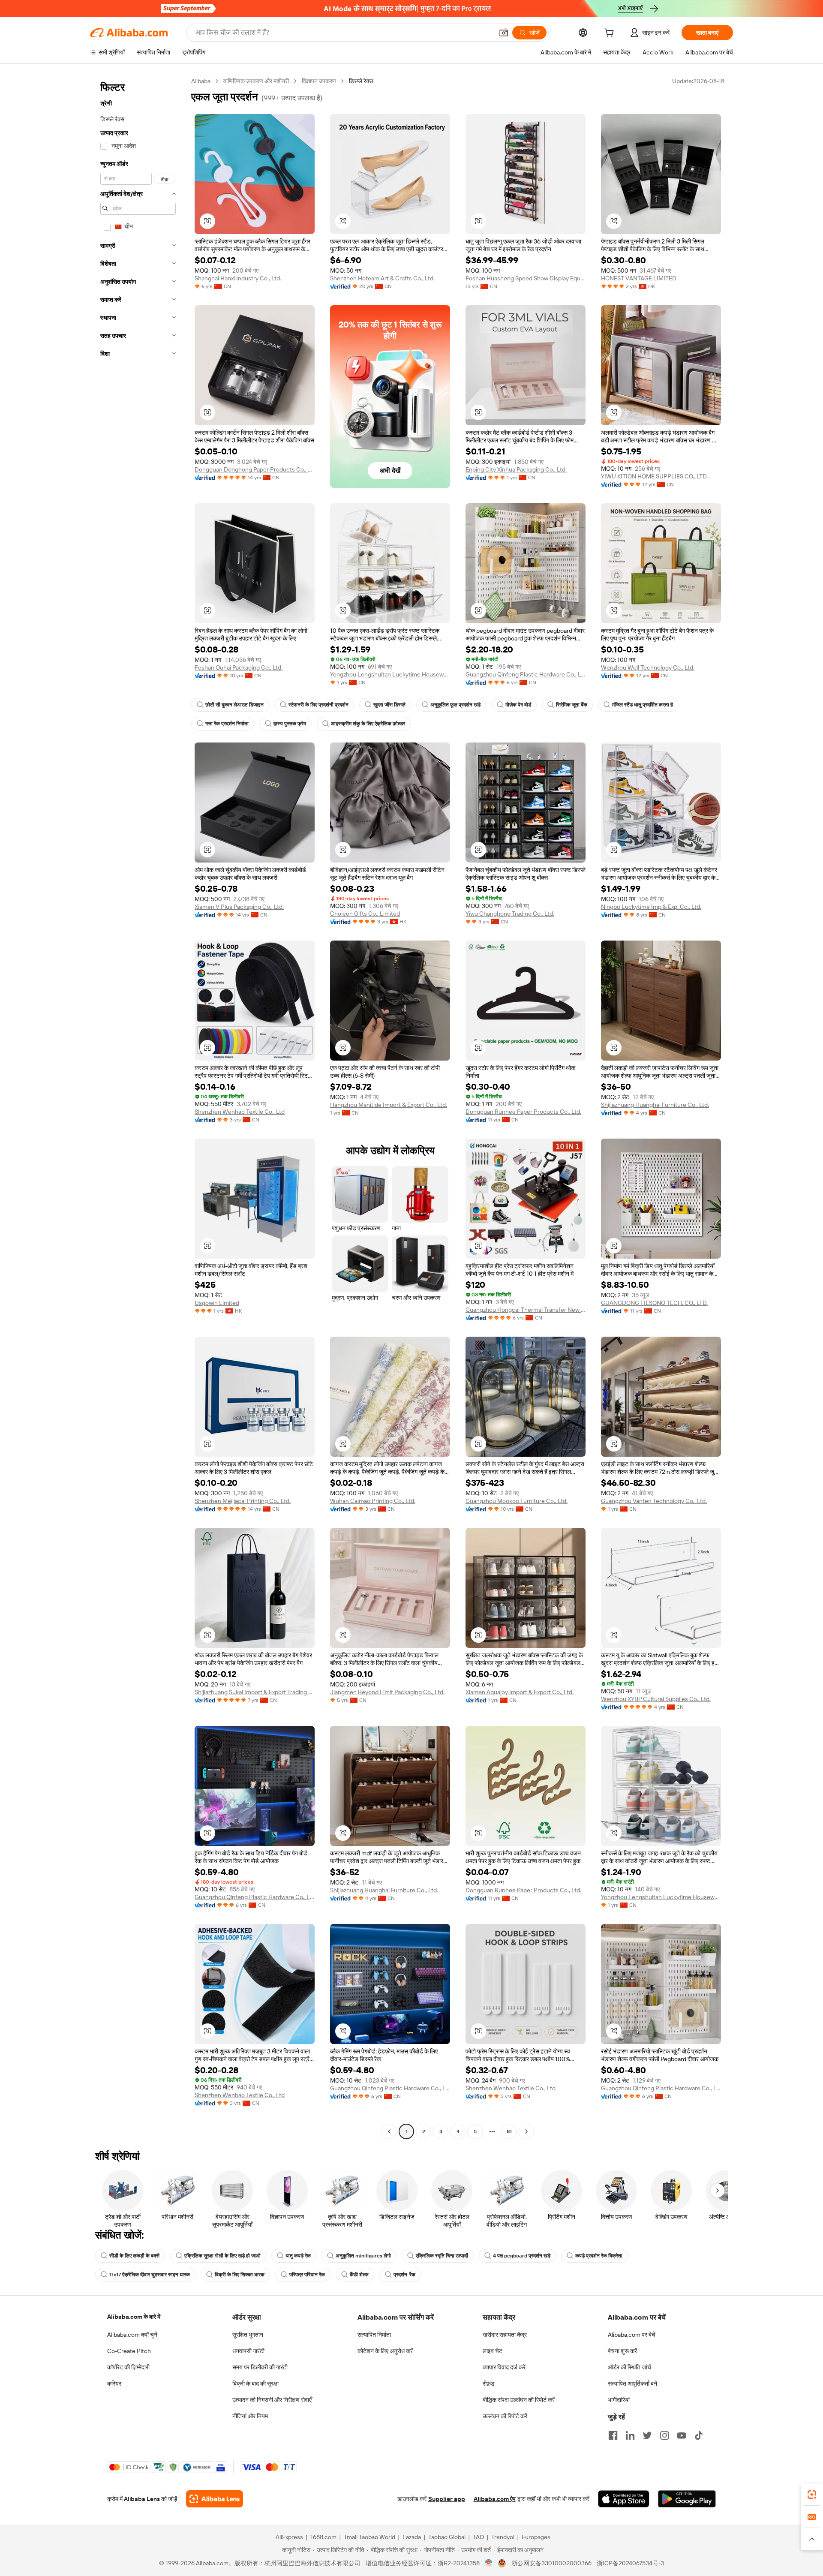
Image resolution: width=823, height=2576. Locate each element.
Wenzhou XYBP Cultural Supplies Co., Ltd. (656, 1699)
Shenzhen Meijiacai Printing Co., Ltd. (243, 1501)
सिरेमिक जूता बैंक (572, 705)
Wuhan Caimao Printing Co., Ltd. (373, 1501)
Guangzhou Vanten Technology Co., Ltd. (654, 1501)
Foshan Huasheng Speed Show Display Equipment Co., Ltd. (526, 278)
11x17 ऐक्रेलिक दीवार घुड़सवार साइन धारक (150, 2275)
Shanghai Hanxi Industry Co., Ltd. (238, 278)
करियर (114, 2384)
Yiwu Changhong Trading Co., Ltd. (510, 914)
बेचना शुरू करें (622, 2351)
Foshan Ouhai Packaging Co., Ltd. (239, 667)
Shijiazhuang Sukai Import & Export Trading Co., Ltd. (255, 1692)
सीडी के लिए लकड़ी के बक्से (134, 2256)
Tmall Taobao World (369, 2537)
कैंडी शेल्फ (359, 2275)
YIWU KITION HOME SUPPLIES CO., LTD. (654, 476)
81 (509, 2131)
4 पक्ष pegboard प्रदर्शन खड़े (522, 2256)
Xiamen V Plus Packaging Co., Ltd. (239, 907)
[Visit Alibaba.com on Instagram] (664, 2435)
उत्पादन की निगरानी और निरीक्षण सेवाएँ (272, 2400)
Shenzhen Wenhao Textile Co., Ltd (240, 1112)
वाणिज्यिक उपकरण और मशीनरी (256, 81)
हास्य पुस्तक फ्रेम (290, 724)
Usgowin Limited (217, 1303)
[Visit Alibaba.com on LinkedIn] (630, 2435)
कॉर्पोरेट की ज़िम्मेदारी (128, 2367)
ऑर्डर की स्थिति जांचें (629, 2367)
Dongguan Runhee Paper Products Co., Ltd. (523, 1112)
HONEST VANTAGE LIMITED (639, 278)
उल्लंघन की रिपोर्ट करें (505, 2416)
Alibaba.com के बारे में (134, 2317)
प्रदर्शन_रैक (404, 2275)
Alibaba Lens (142, 2499)
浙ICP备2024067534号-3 (630, 2563)
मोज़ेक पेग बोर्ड (518, 705)
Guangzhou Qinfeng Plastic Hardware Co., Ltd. (526, 674)
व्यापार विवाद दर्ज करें (504, 2367)
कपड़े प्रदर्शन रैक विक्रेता (599, 2256)
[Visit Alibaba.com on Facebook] (613, 2435)
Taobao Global (447, 2537)
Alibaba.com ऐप (495, 2499)
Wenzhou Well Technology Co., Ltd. (648, 667)
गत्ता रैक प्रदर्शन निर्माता (227, 724)
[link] (812, 2495)
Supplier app (447, 2499)
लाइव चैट (493, 2351)
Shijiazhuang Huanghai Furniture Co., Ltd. (655, 1105)
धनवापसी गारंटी (248, 2351)
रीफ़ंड (489, 2384)
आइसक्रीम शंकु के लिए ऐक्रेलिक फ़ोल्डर (368, 724)
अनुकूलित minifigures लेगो (363, 2256)
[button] (504, 33)
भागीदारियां (619, 2400)
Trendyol (503, 2537)
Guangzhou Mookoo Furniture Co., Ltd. (517, 1501)
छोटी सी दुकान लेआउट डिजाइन (234, 705)
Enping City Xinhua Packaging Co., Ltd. (516, 469)
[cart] (611, 34)
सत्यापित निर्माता (374, 2335)
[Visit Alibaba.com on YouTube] (682, 2435)
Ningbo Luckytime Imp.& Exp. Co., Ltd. (651, 907)
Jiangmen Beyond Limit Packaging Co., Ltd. (387, 1692)
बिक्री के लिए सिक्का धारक (240, 2275)
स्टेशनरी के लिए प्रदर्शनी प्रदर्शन (318, 705)
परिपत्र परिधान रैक (307, 2275)
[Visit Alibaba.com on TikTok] (699, 2435)
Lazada (412, 2537)
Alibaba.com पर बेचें (632, 2335)
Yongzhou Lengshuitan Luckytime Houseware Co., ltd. (390, 674)
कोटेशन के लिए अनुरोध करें (385, 2351)
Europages (536, 2537)
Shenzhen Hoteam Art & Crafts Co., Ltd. (382, 278)
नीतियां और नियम (250, 2416)
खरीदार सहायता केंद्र (505, 2335)
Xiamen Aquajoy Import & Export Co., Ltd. (520, 1692)
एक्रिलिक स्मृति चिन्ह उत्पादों (442, 2256)
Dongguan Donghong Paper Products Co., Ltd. (255, 469)
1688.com (323, 2537)
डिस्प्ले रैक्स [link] (361, 81)
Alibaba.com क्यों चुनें (132, 2335)
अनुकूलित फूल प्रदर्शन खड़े (455, 705)
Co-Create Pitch (129, 2351)
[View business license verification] (489, 2563)
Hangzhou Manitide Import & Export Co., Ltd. (389, 1105)
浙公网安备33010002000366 (551, 2563)
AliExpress (289, 2537)
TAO (478, 2537)
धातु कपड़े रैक (298, 2256)
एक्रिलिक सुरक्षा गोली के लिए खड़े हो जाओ (222, 2256)
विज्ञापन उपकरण (319, 81)
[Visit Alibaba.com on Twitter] (647, 2435)
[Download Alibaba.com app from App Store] (624, 2499)
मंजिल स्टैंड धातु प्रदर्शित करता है (643, 705)
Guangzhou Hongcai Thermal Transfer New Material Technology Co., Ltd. (526, 1310)
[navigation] (138, 1107)
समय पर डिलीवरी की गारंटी (260, 2367)
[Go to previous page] (389, 2131)
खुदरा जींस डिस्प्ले (389, 705)
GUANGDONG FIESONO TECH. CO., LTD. (654, 1303)
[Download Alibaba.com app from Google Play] (687, 2499)
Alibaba (201, 81)
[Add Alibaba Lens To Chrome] (215, 2499)
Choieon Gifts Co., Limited (365, 914)
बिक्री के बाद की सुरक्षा (255, 2384)
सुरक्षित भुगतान (248, 2335)
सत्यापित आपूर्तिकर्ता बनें (632, 2384)
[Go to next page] (526, 2131)
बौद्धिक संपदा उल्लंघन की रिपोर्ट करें (519, 2400)
